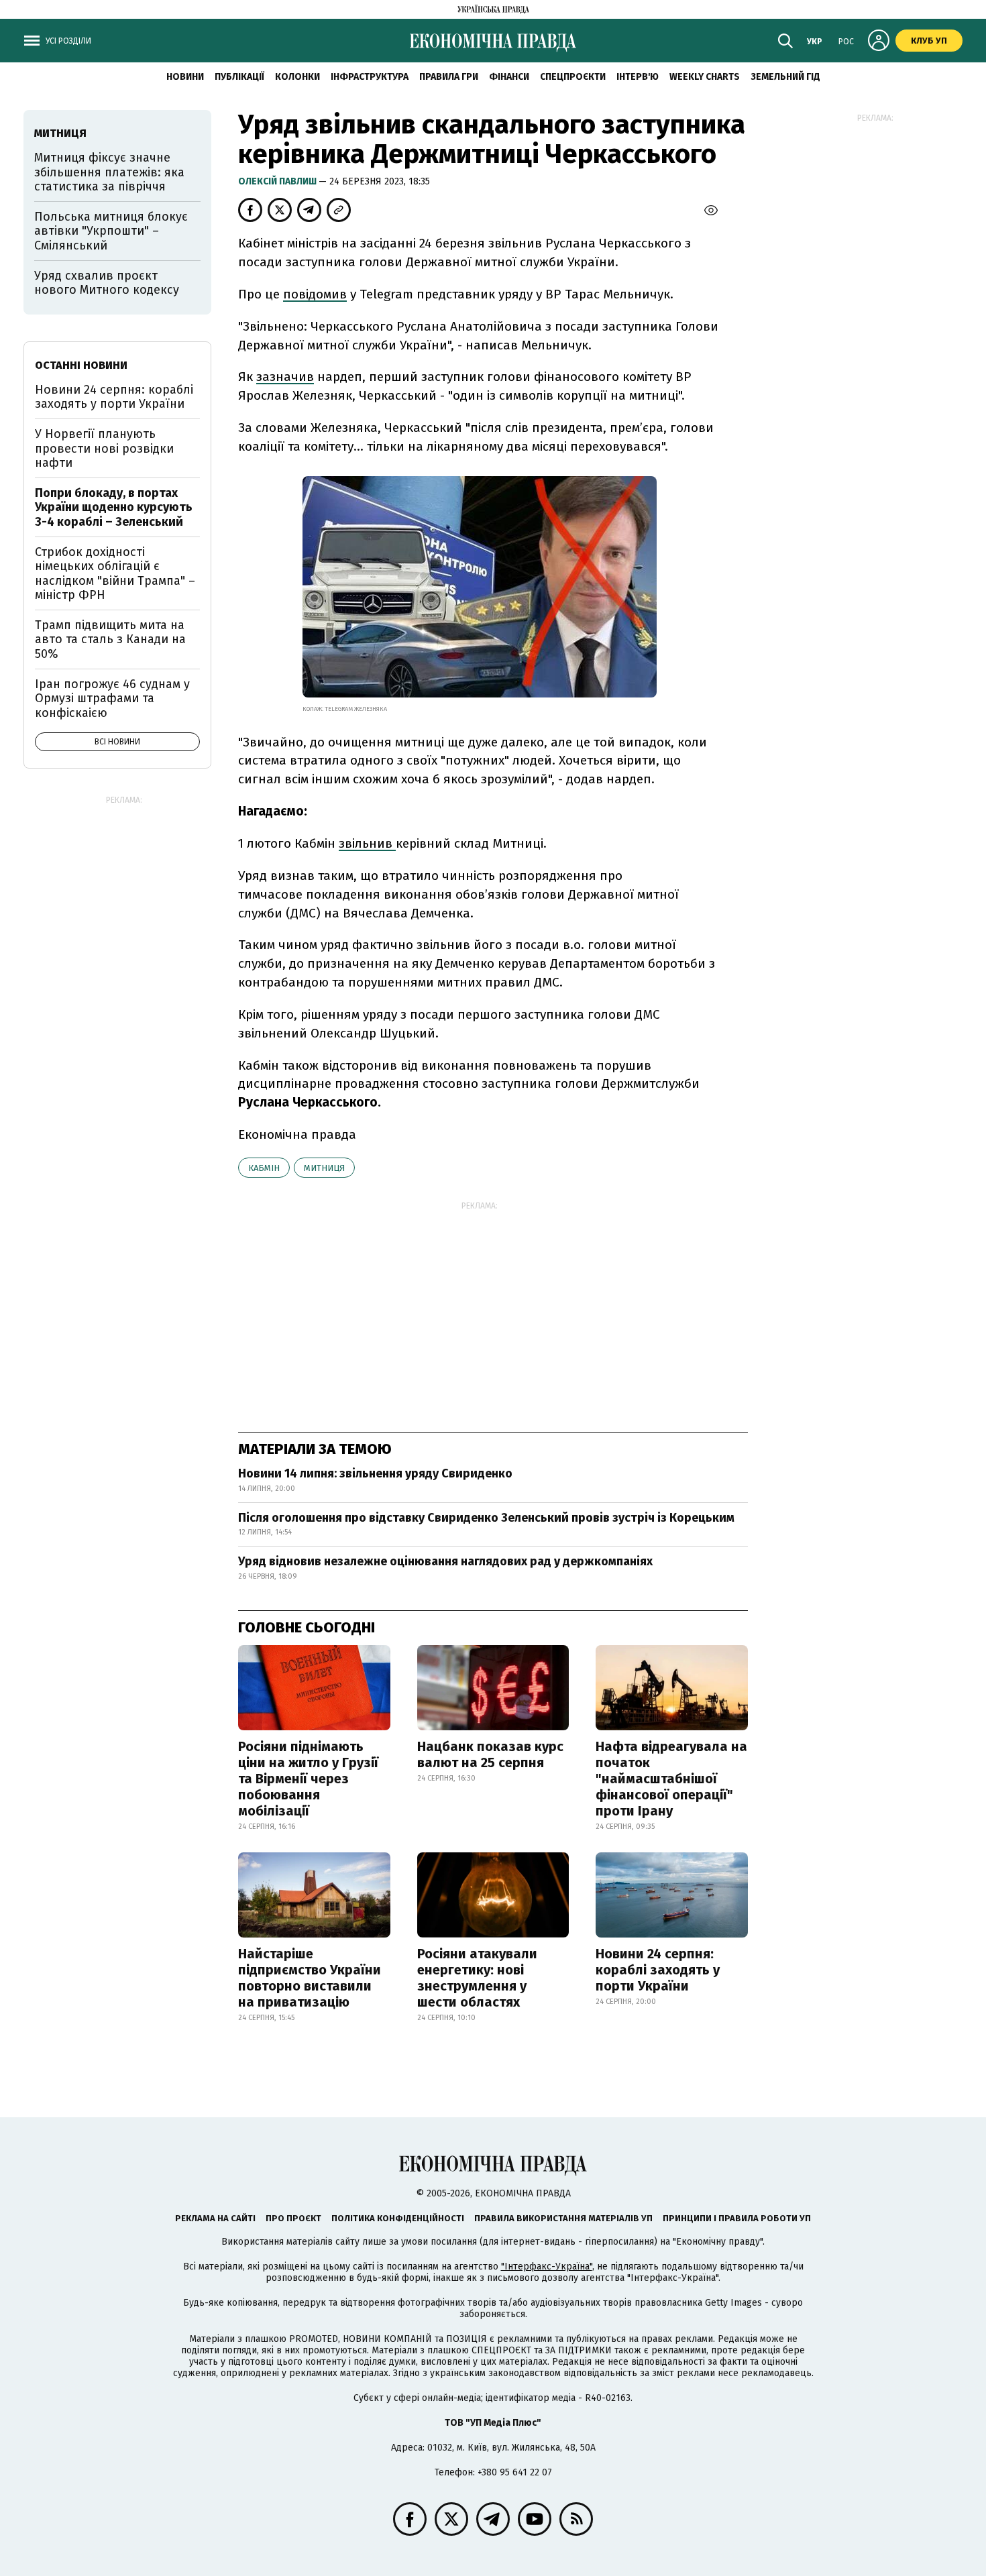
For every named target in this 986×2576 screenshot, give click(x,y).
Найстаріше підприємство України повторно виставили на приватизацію (310, 1978)
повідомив (315, 294)
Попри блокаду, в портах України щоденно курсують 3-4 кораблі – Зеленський (114, 507)
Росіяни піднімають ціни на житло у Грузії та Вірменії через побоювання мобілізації (308, 1779)
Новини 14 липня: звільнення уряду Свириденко (375, 1473)
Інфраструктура (370, 77)
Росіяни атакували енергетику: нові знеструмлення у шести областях (477, 1978)
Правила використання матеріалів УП (563, 2218)
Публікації (239, 77)
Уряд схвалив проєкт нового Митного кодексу (107, 283)
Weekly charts (705, 77)
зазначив (285, 377)
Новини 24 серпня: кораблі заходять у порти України (658, 1970)
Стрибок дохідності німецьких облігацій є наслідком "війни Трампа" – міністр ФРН (115, 574)
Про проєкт (293, 2218)
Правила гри (449, 77)
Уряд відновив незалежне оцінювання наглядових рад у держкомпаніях (445, 1561)
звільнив (367, 843)
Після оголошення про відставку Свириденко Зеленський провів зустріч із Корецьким (486, 1518)
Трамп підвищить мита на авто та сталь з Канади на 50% (110, 639)
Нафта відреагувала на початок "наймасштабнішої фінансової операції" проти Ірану (671, 1779)
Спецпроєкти (573, 77)
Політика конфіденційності (398, 2218)
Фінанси (509, 77)
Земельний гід (785, 77)
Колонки (297, 77)
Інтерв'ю (638, 77)
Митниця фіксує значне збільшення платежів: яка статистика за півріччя (109, 172)
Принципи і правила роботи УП (737, 2218)
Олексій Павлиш (278, 181)
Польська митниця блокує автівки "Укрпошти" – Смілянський (111, 231)
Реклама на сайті (215, 2218)
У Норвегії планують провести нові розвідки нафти (104, 448)
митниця (324, 1168)
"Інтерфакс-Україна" (547, 2266)
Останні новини (81, 365)
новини (185, 77)
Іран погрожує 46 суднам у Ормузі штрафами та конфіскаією (112, 698)
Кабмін (264, 1168)
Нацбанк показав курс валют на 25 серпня (490, 1754)
